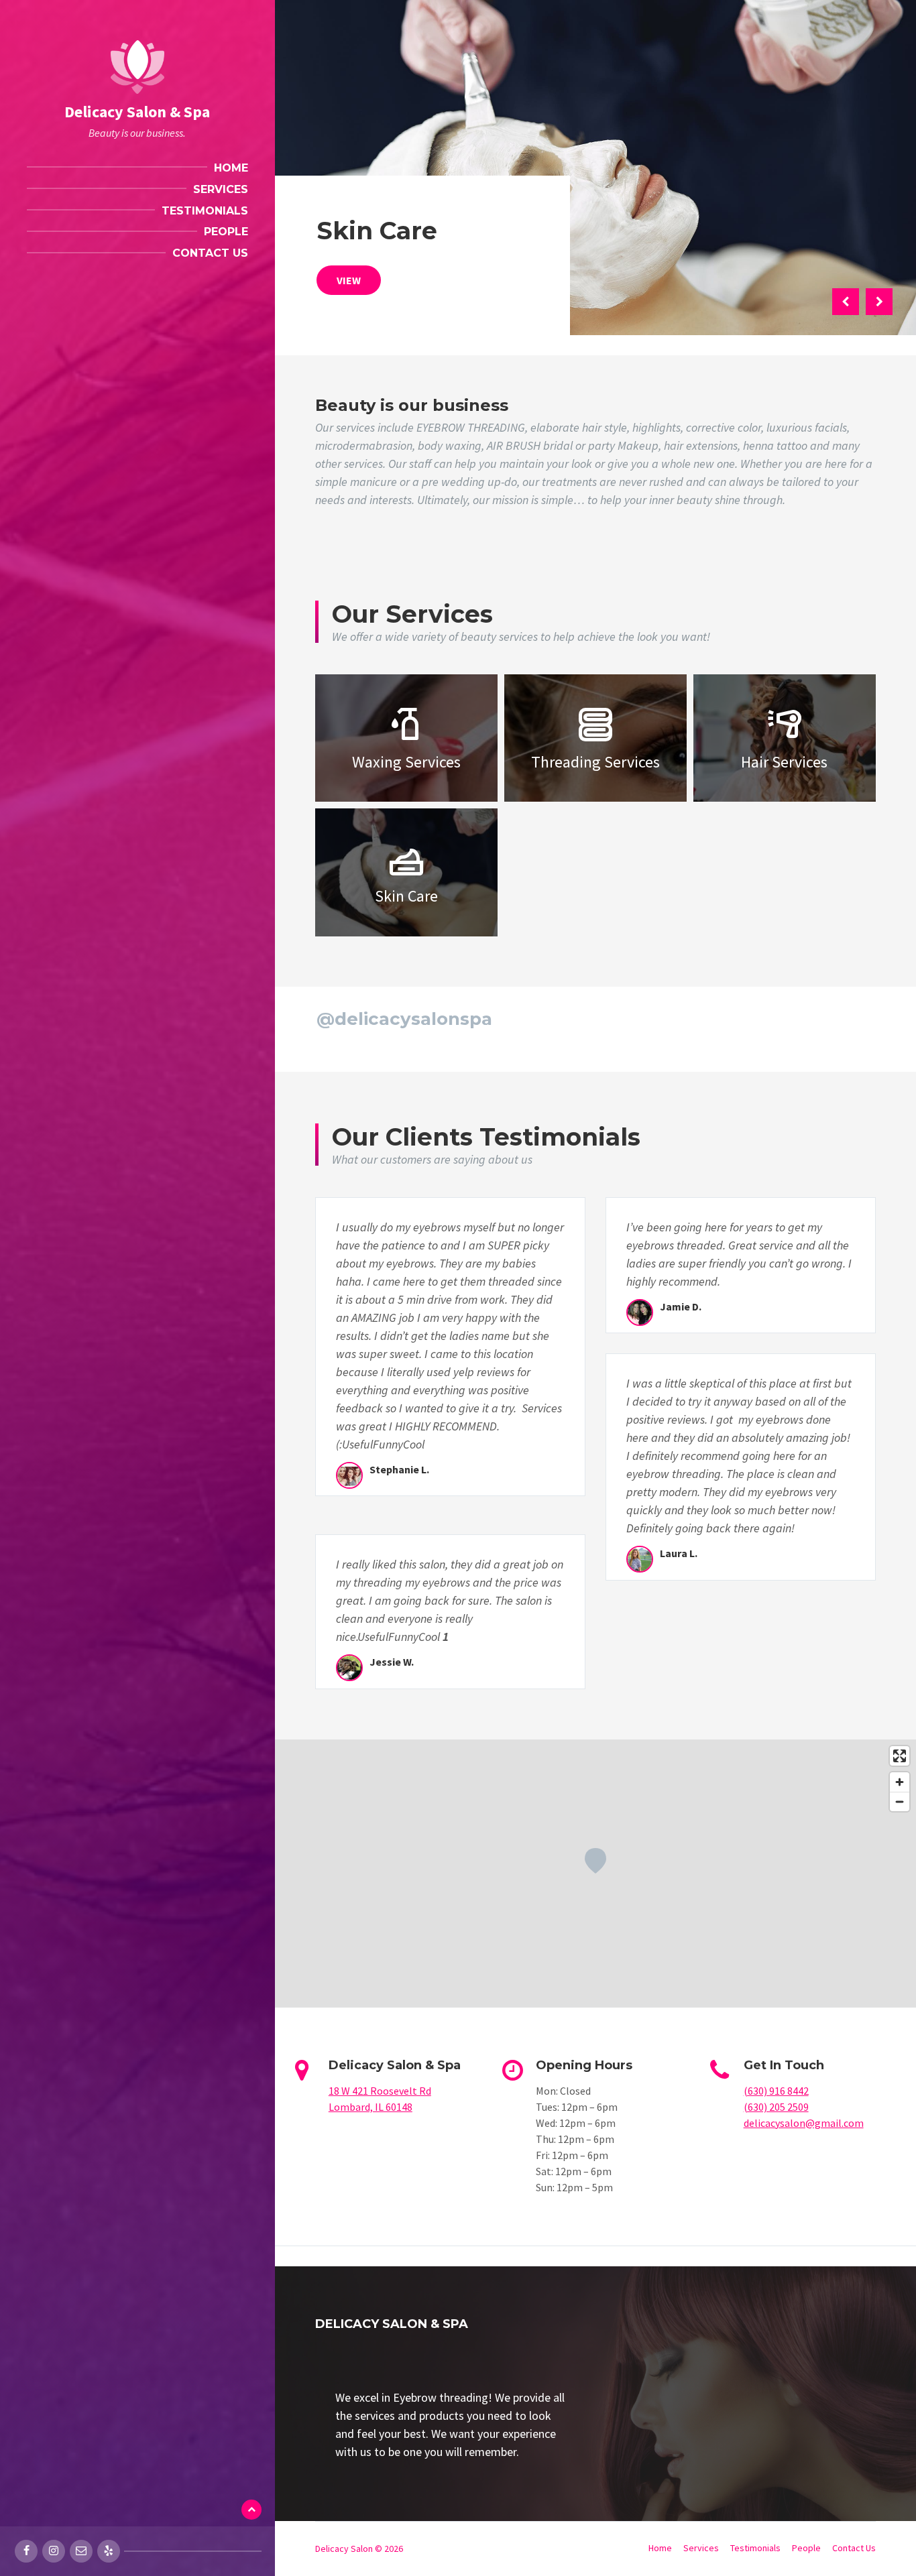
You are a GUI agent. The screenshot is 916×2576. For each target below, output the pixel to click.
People (806, 2548)
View (349, 280)
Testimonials (755, 2548)
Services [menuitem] (221, 189)
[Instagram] (54, 2551)
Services (701, 2548)
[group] (450, 2425)
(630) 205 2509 (776, 2107)
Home (660, 2548)
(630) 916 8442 (776, 2091)
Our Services (412, 614)
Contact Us (854, 2548)
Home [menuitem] (231, 168)
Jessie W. (392, 1662)
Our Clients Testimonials (486, 1137)
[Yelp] (109, 2551)
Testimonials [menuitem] (205, 211)
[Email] (81, 2551)
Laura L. (679, 1553)
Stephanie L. (399, 1469)
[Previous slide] (846, 302)
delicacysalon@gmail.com (804, 2123)
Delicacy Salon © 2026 (359, 2549)
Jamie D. (681, 1306)
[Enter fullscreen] (900, 1756)
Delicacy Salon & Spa (137, 112)
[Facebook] (26, 2551)
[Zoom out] (900, 1801)
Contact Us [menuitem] (210, 253)
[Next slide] (879, 302)
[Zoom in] (900, 1782)
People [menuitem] (226, 232)
